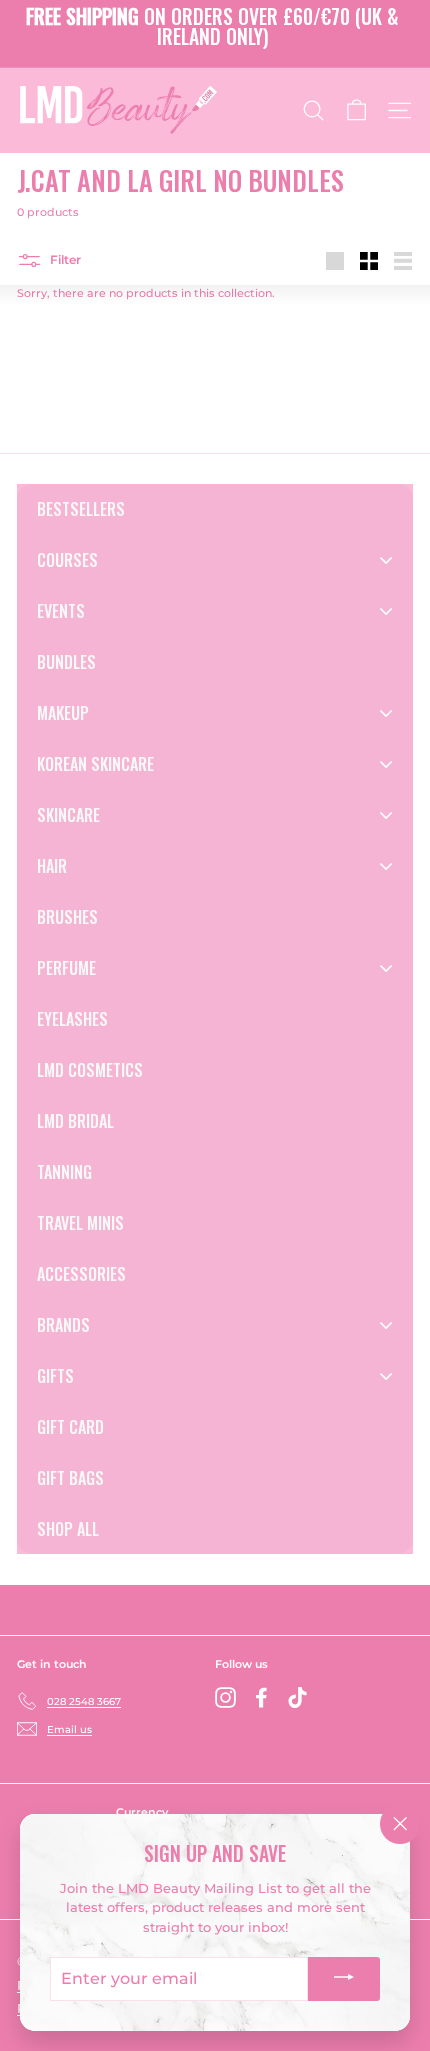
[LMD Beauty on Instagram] (225, 1697)
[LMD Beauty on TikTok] (297, 1697)
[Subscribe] (344, 1979)
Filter (64, 260)
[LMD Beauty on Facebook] (261, 1697)
